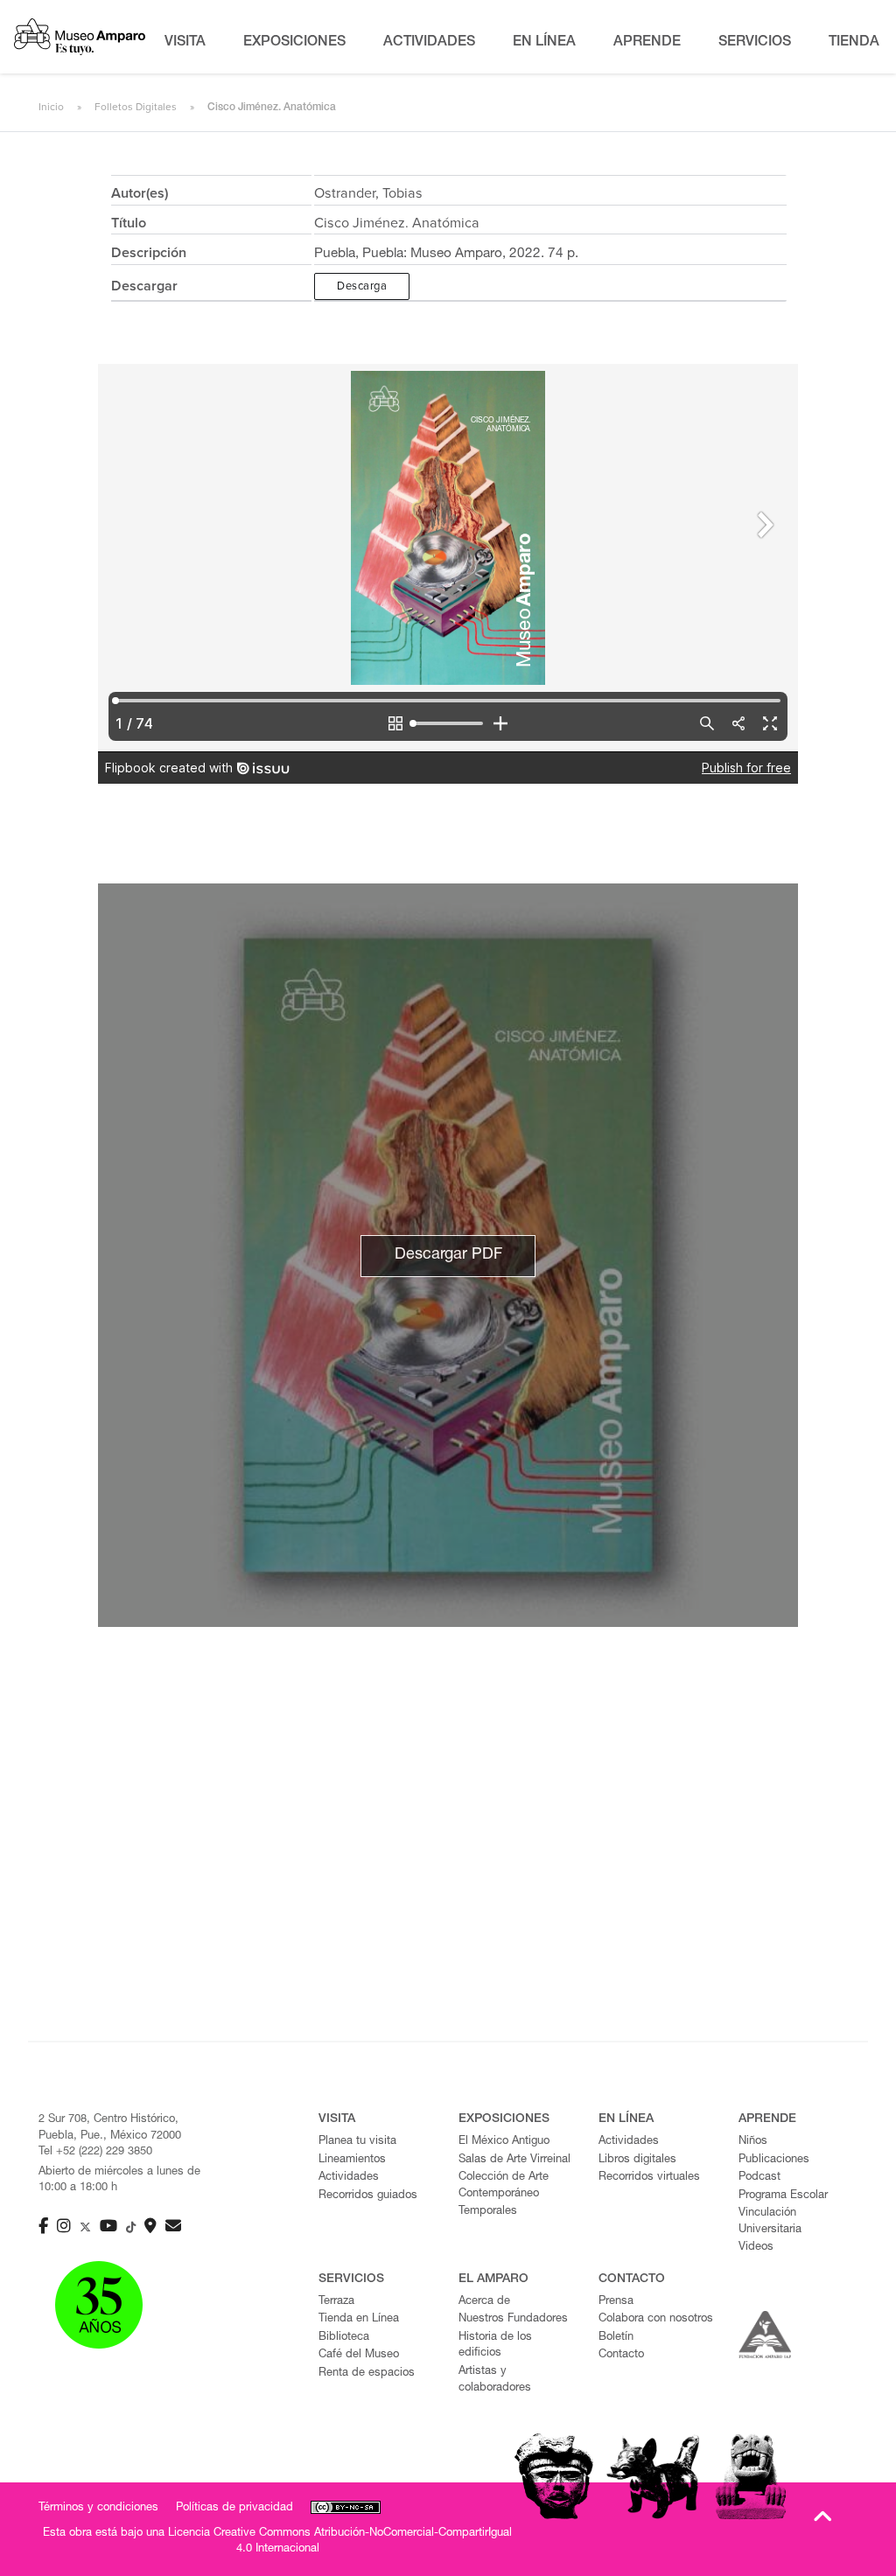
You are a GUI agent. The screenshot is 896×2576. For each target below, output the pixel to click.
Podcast (759, 2178)
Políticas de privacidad (234, 2508)
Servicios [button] (755, 43)
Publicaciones (774, 2160)
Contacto (621, 2355)
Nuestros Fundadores (513, 2319)
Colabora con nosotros (656, 2319)
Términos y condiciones (98, 2508)
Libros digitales (637, 2160)
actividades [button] (429, 43)
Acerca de (484, 2302)
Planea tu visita (357, 2142)
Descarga (362, 286)
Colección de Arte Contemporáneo (504, 2186)
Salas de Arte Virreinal (514, 2160)
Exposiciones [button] (294, 43)
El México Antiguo (504, 2142)
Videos (756, 2248)
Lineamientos (352, 2160)
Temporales (488, 2212)
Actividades (349, 2178)
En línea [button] (544, 43)
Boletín (616, 2338)
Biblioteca (344, 2338)
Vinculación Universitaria (770, 2222)
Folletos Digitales (136, 107)
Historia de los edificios (495, 2346)
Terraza (336, 2302)
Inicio (51, 107)
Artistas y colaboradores (495, 2380)
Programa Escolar (783, 2196)
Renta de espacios (367, 2374)
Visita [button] (185, 43)
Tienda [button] (854, 43)
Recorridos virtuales (649, 2178)
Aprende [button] (647, 43)
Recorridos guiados (368, 2196)
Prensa (616, 2302)
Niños (753, 2142)
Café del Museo (359, 2355)
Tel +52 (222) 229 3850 (95, 2152)
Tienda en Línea (359, 2319)
